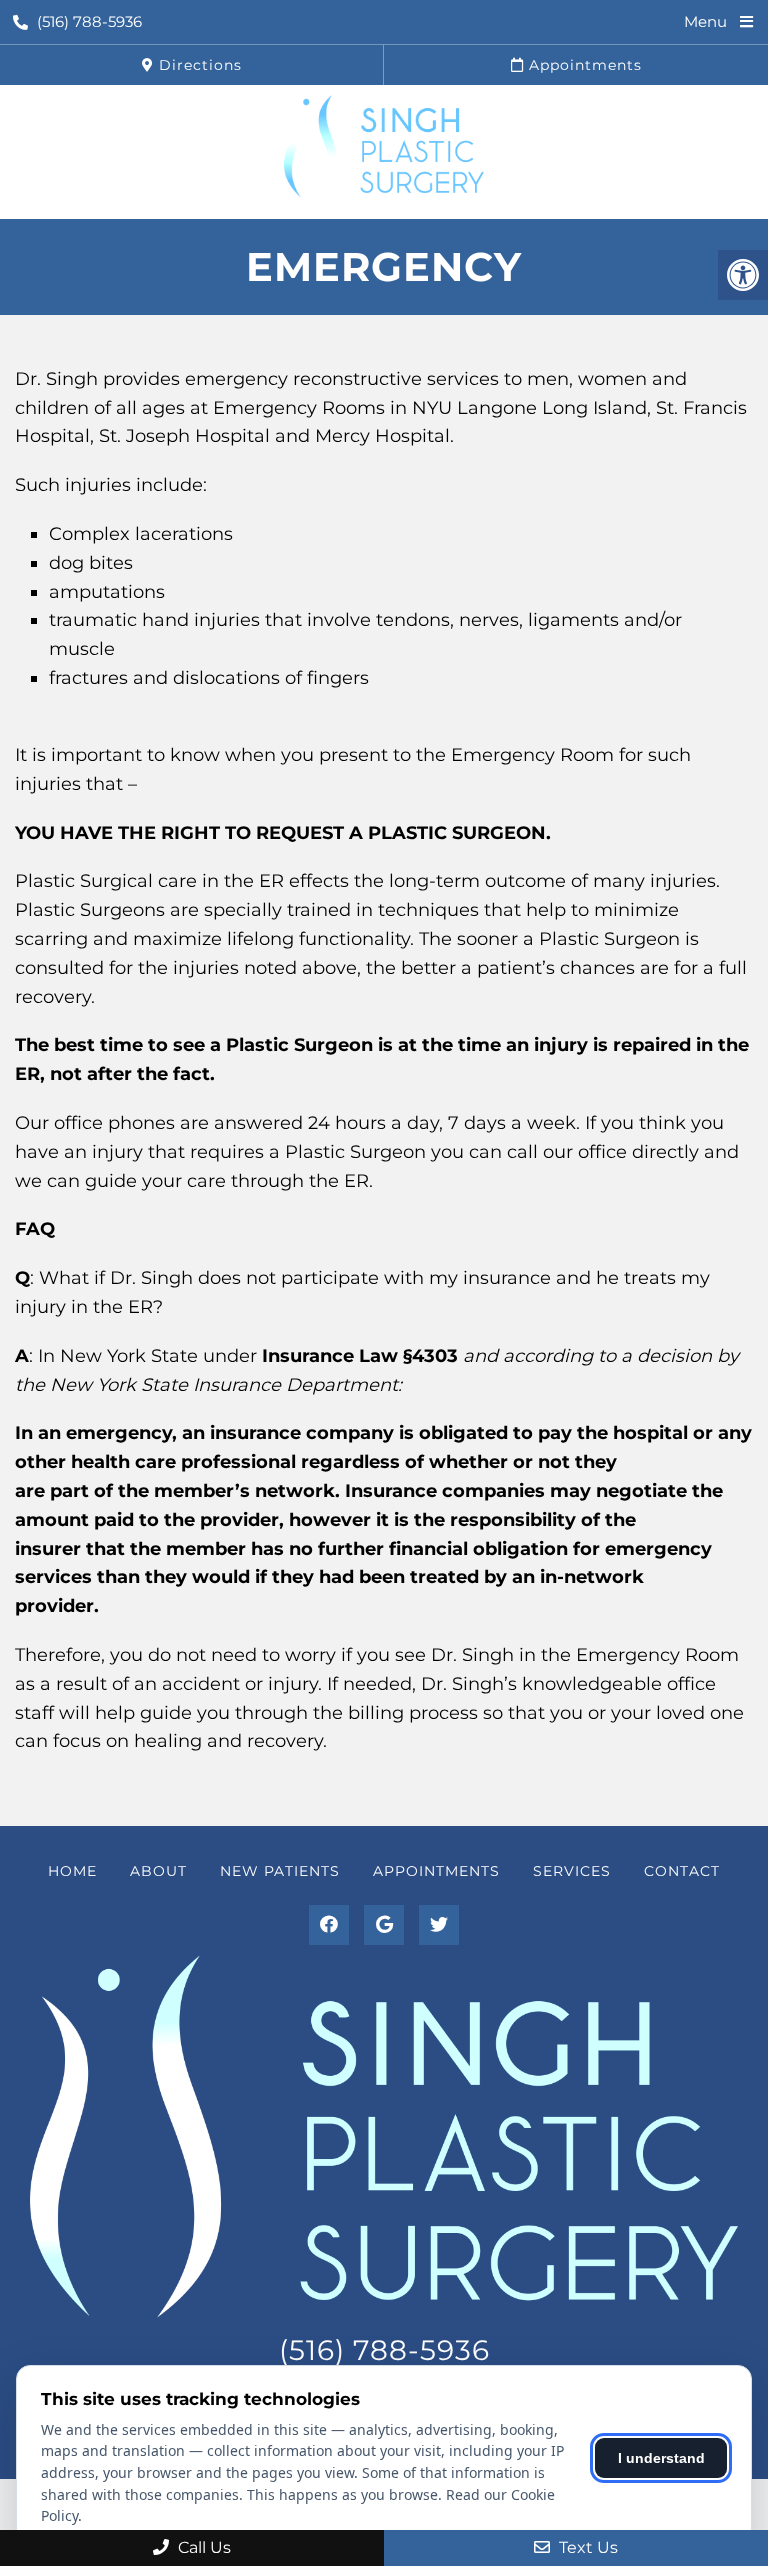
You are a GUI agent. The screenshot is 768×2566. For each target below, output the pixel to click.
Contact (682, 1871)
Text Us (586, 2547)
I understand (661, 2458)
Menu (705, 21)
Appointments (583, 65)
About (158, 1871)
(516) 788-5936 (89, 21)
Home (72, 1871)
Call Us (202, 2547)
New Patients (280, 1871)
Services (572, 1871)
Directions (198, 65)
